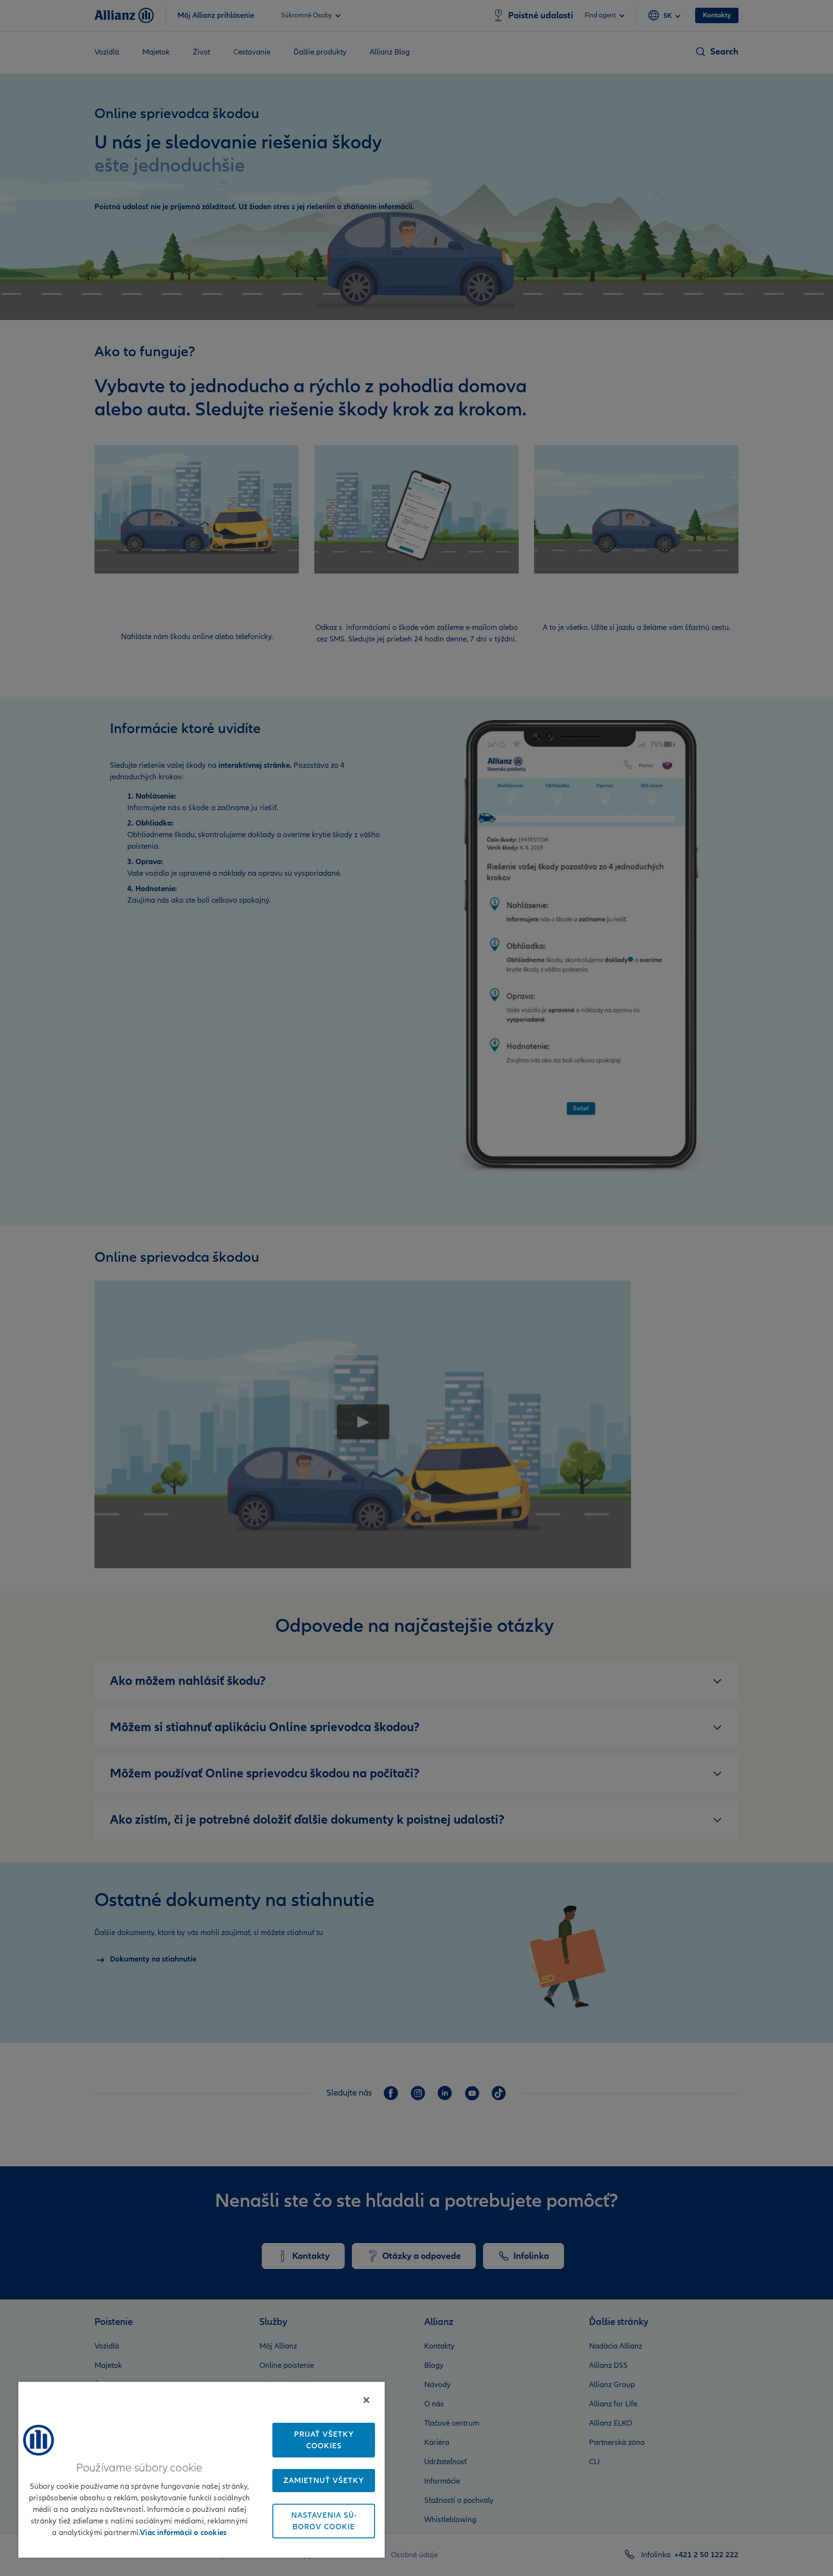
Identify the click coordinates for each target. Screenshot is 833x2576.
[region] (202, 2469)
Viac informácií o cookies (183, 2533)
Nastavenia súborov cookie (324, 2521)
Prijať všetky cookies (324, 2440)
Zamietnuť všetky (324, 2481)
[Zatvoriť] (366, 2400)
